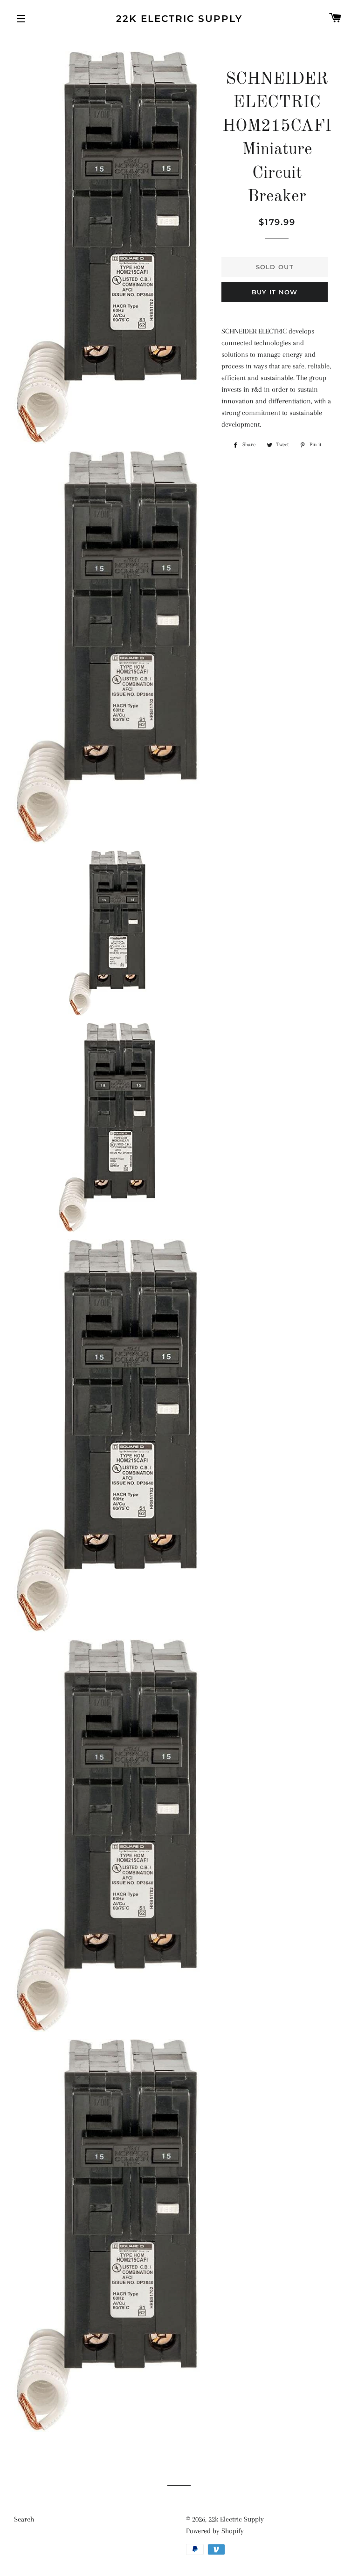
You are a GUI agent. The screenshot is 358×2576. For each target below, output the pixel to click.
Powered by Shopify (215, 2531)
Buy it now (275, 292)
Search (24, 2519)
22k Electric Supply (179, 19)
